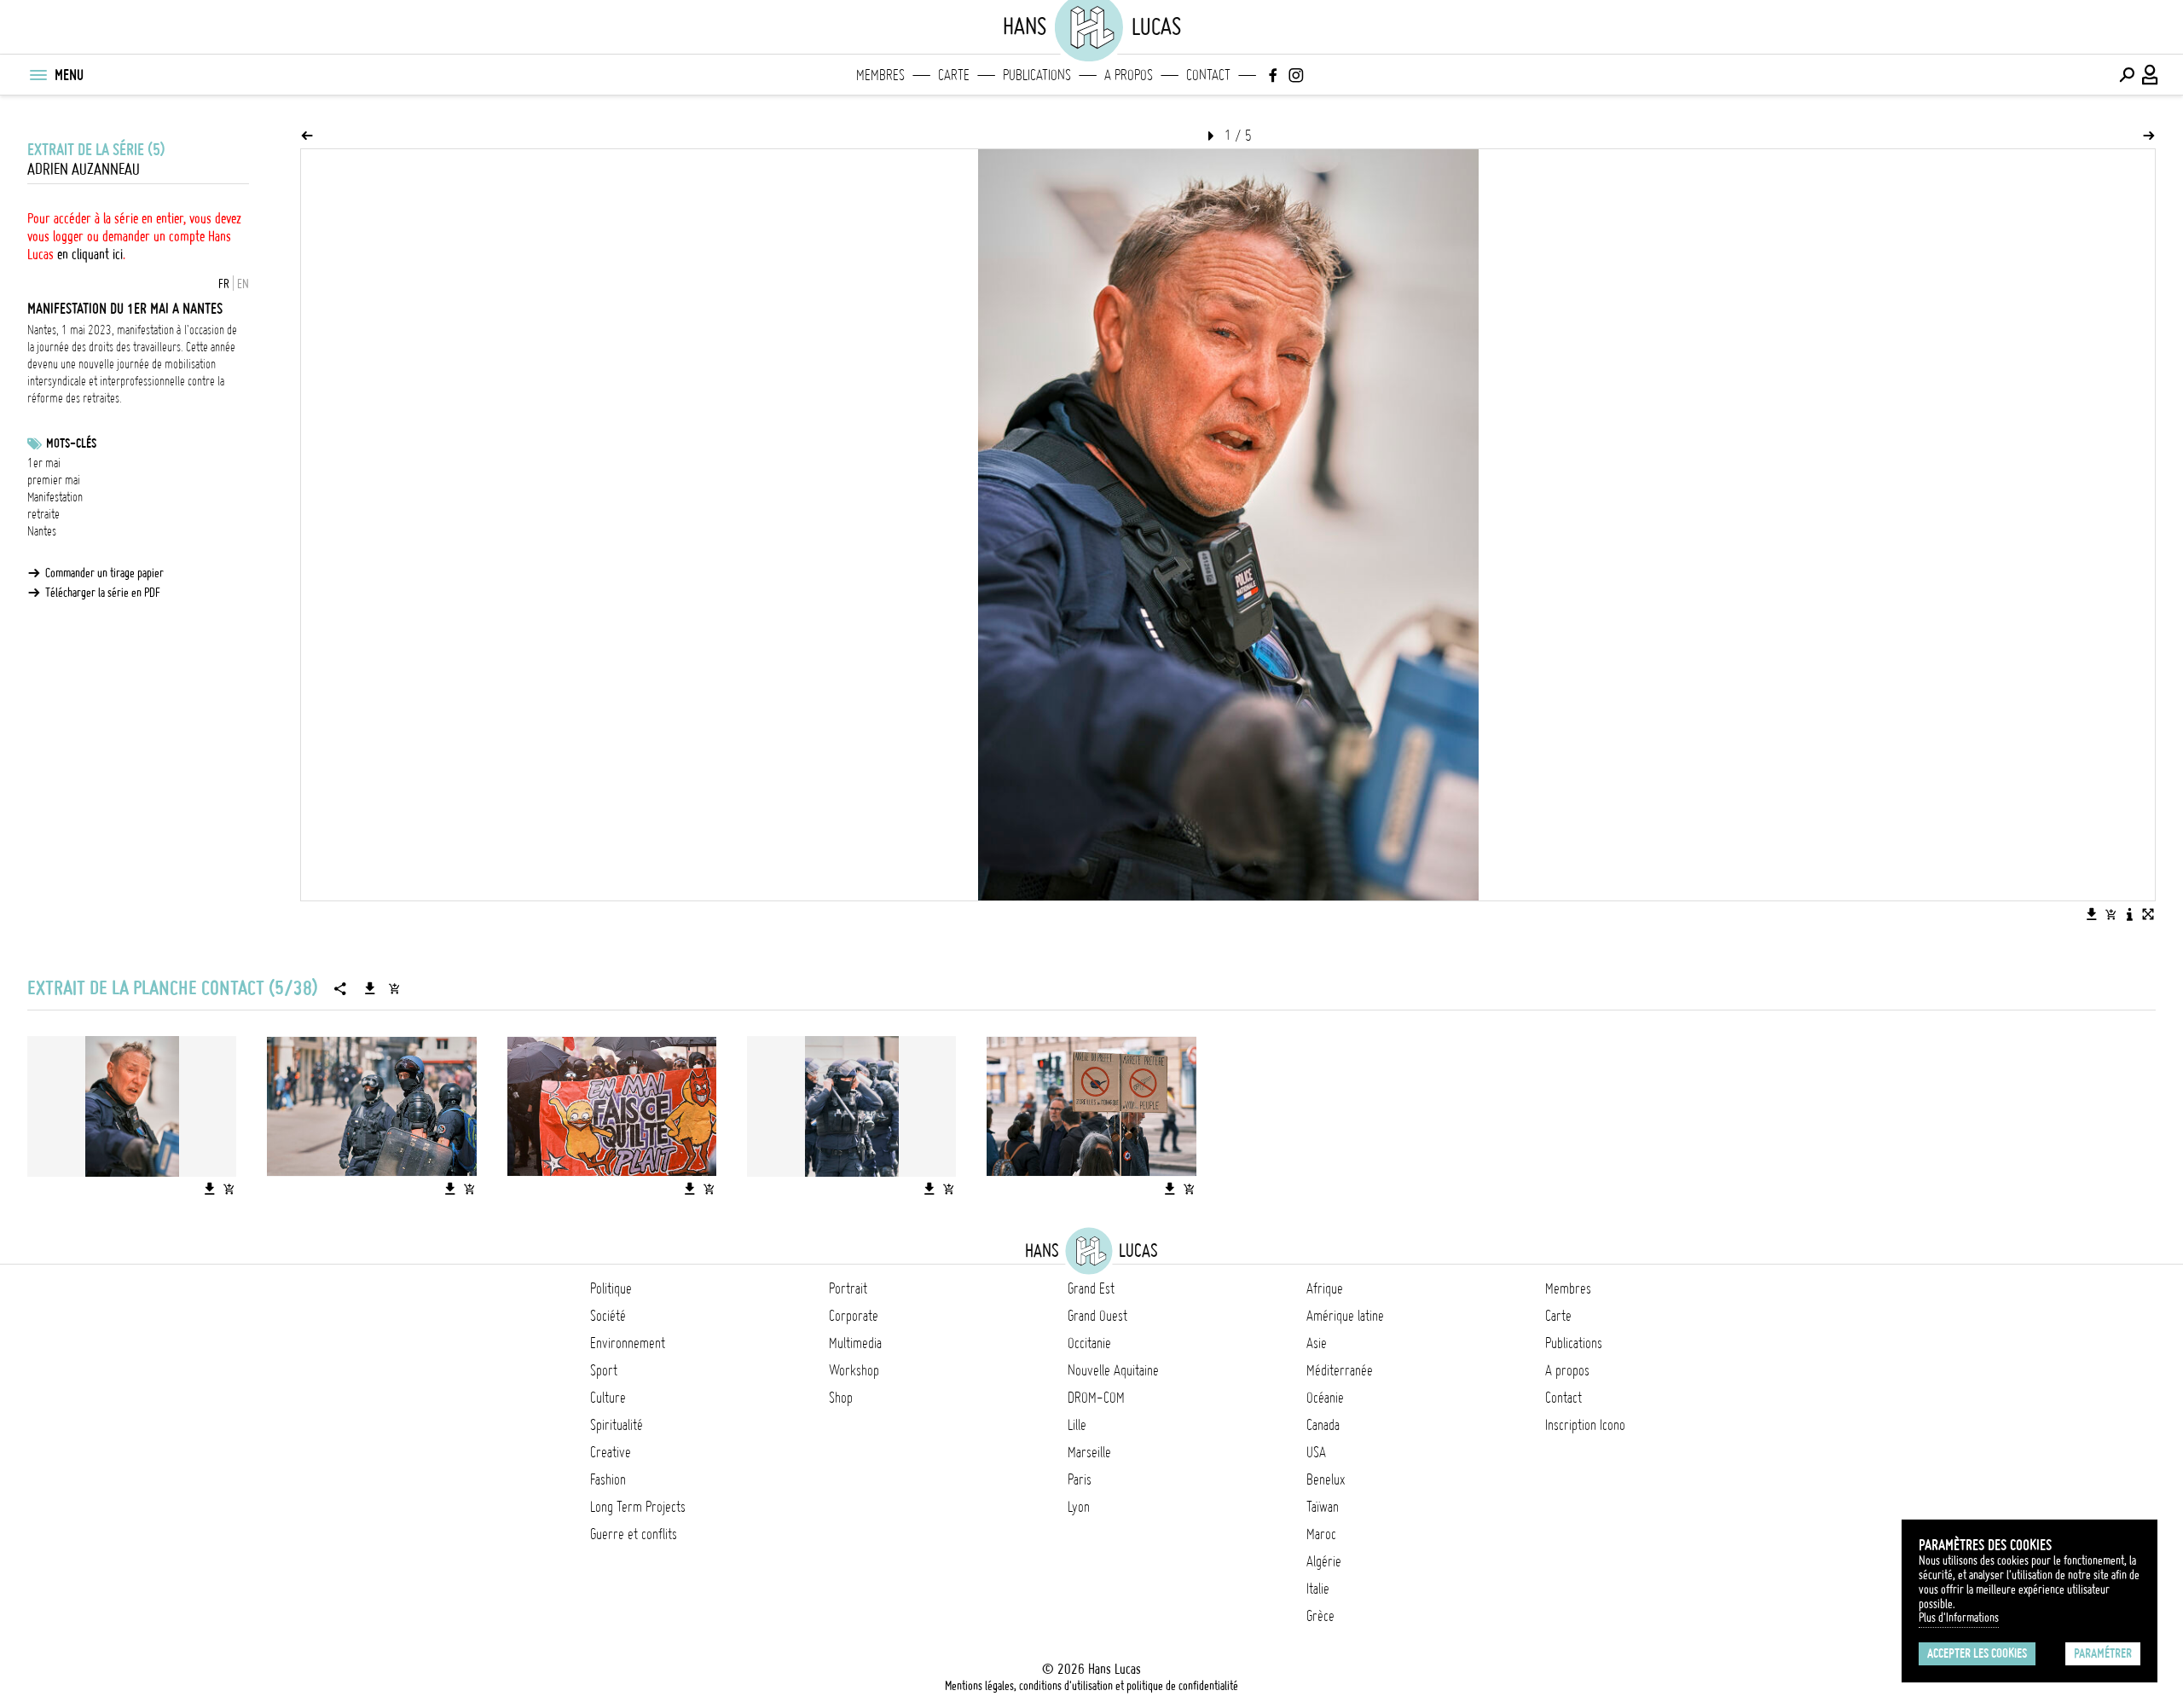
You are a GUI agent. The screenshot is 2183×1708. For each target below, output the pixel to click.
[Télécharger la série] (370, 988)
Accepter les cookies (1977, 1653)
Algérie (1324, 1561)
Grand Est (1091, 1288)
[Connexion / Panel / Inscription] (2151, 75)
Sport (604, 1370)
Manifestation (55, 497)
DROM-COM (1096, 1398)
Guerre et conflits (634, 1534)
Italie (1318, 1589)
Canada (1323, 1425)
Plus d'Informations (1959, 1618)
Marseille (1089, 1452)
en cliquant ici (90, 254)
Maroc (1321, 1534)
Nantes (42, 531)
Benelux (1326, 1479)
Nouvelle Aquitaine (1113, 1370)
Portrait (848, 1288)
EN (243, 284)
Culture (608, 1398)
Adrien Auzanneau (84, 169)
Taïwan (1323, 1507)
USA (1316, 1452)
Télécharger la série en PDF (103, 593)
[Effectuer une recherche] (2127, 75)
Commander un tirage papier (104, 573)
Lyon (1079, 1507)
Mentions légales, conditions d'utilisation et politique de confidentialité (1091, 1686)
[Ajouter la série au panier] (394, 988)
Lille (1077, 1425)
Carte (954, 75)
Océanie (1325, 1398)
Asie (1317, 1343)
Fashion (608, 1479)
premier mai (54, 480)
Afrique (1325, 1288)
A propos (1129, 75)
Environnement (628, 1343)
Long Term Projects (638, 1507)
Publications (1037, 75)
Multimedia (855, 1343)
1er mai (44, 463)
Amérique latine (1345, 1316)
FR (224, 284)
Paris (1080, 1479)
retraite (43, 514)
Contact (1208, 75)
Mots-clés (71, 443)
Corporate (854, 1316)
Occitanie (1089, 1343)
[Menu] (38, 75)
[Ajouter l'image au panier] (2111, 914)
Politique (611, 1288)
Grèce (1320, 1616)
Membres (880, 75)
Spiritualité (617, 1425)
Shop (841, 1398)
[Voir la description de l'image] (2129, 914)
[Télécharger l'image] (2092, 914)
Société (608, 1316)
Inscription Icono (1585, 1425)
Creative (611, 1452)
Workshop (854, 1370)
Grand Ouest (1097, 1316)
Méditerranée (1340, 1370)
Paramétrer (2103, 1653)
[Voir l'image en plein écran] (2148, 914)
